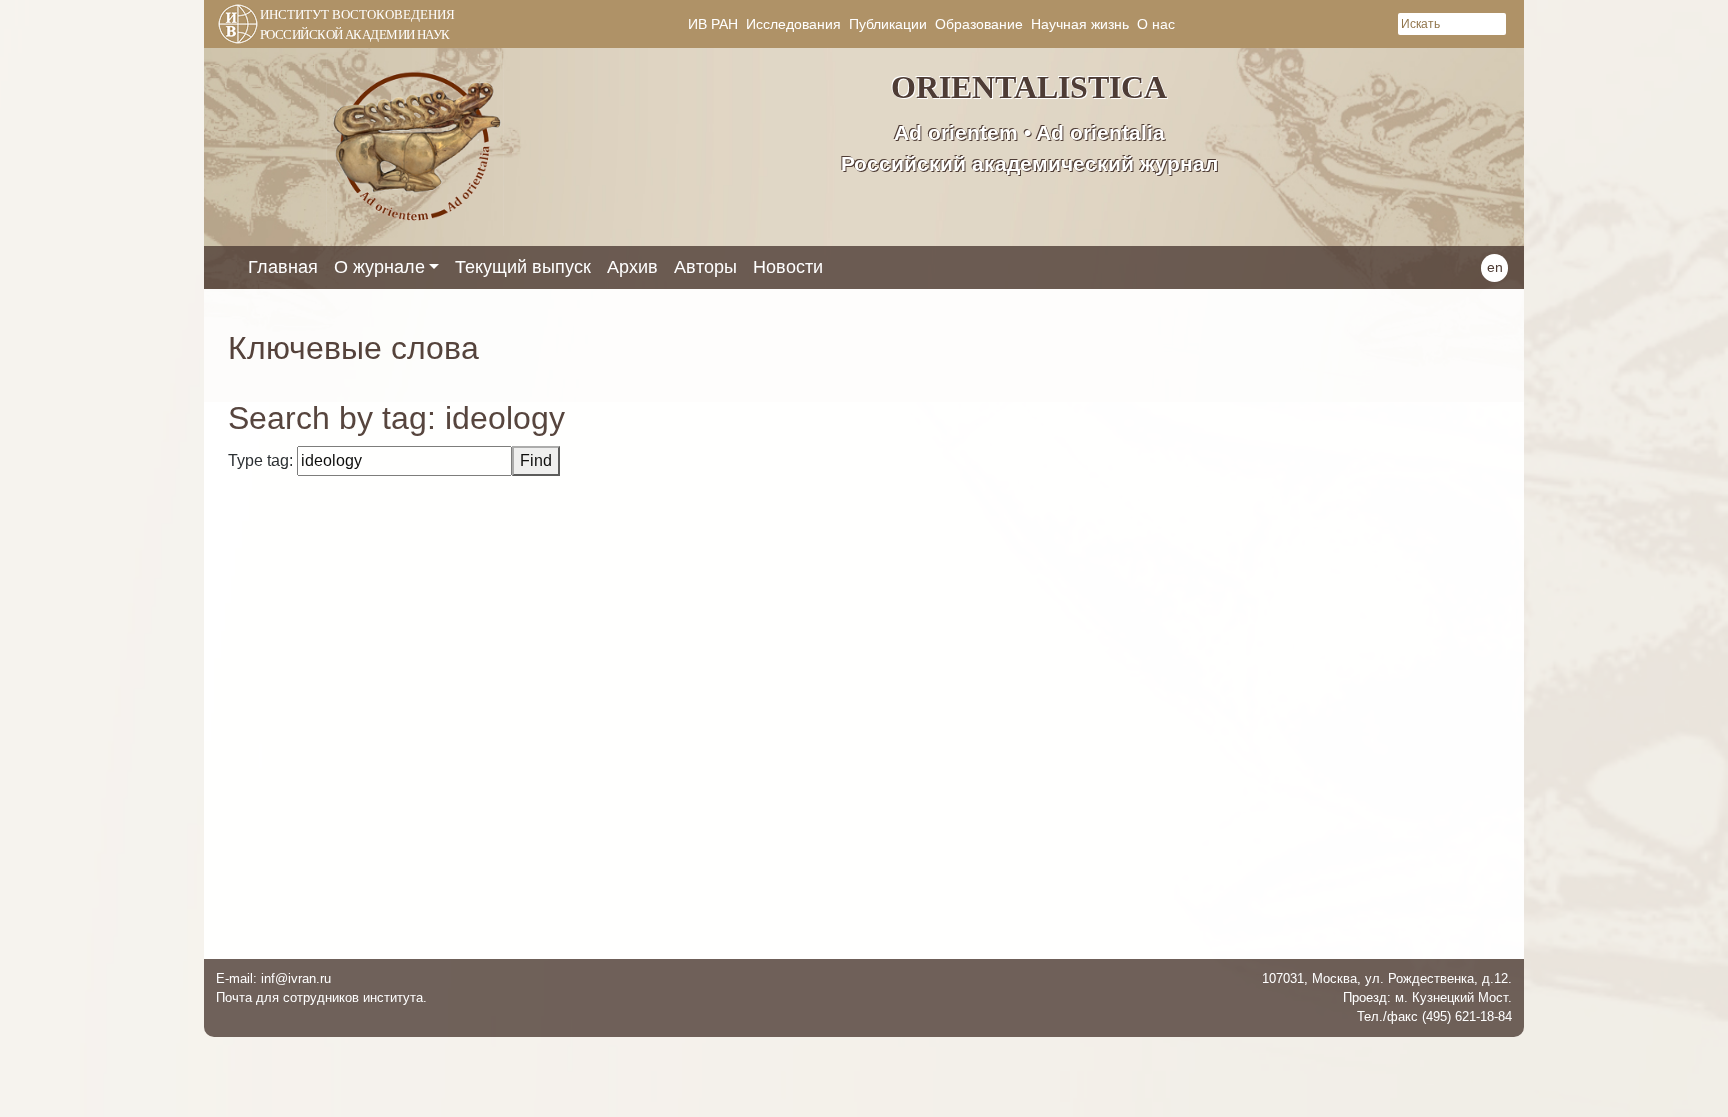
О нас (1156, 24)
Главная (283, 267)
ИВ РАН (713, 24)
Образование (979, 24)
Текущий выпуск (523, 267)
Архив (632, 267)
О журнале (379, 267)
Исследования (793, 24)
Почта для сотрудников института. (321, 997)
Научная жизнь (1080, 24)
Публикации (888, 24)
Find (536, 460)
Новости (788, 267)
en (1495, 267)
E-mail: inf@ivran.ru (273, 978)
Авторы (705, 267)
